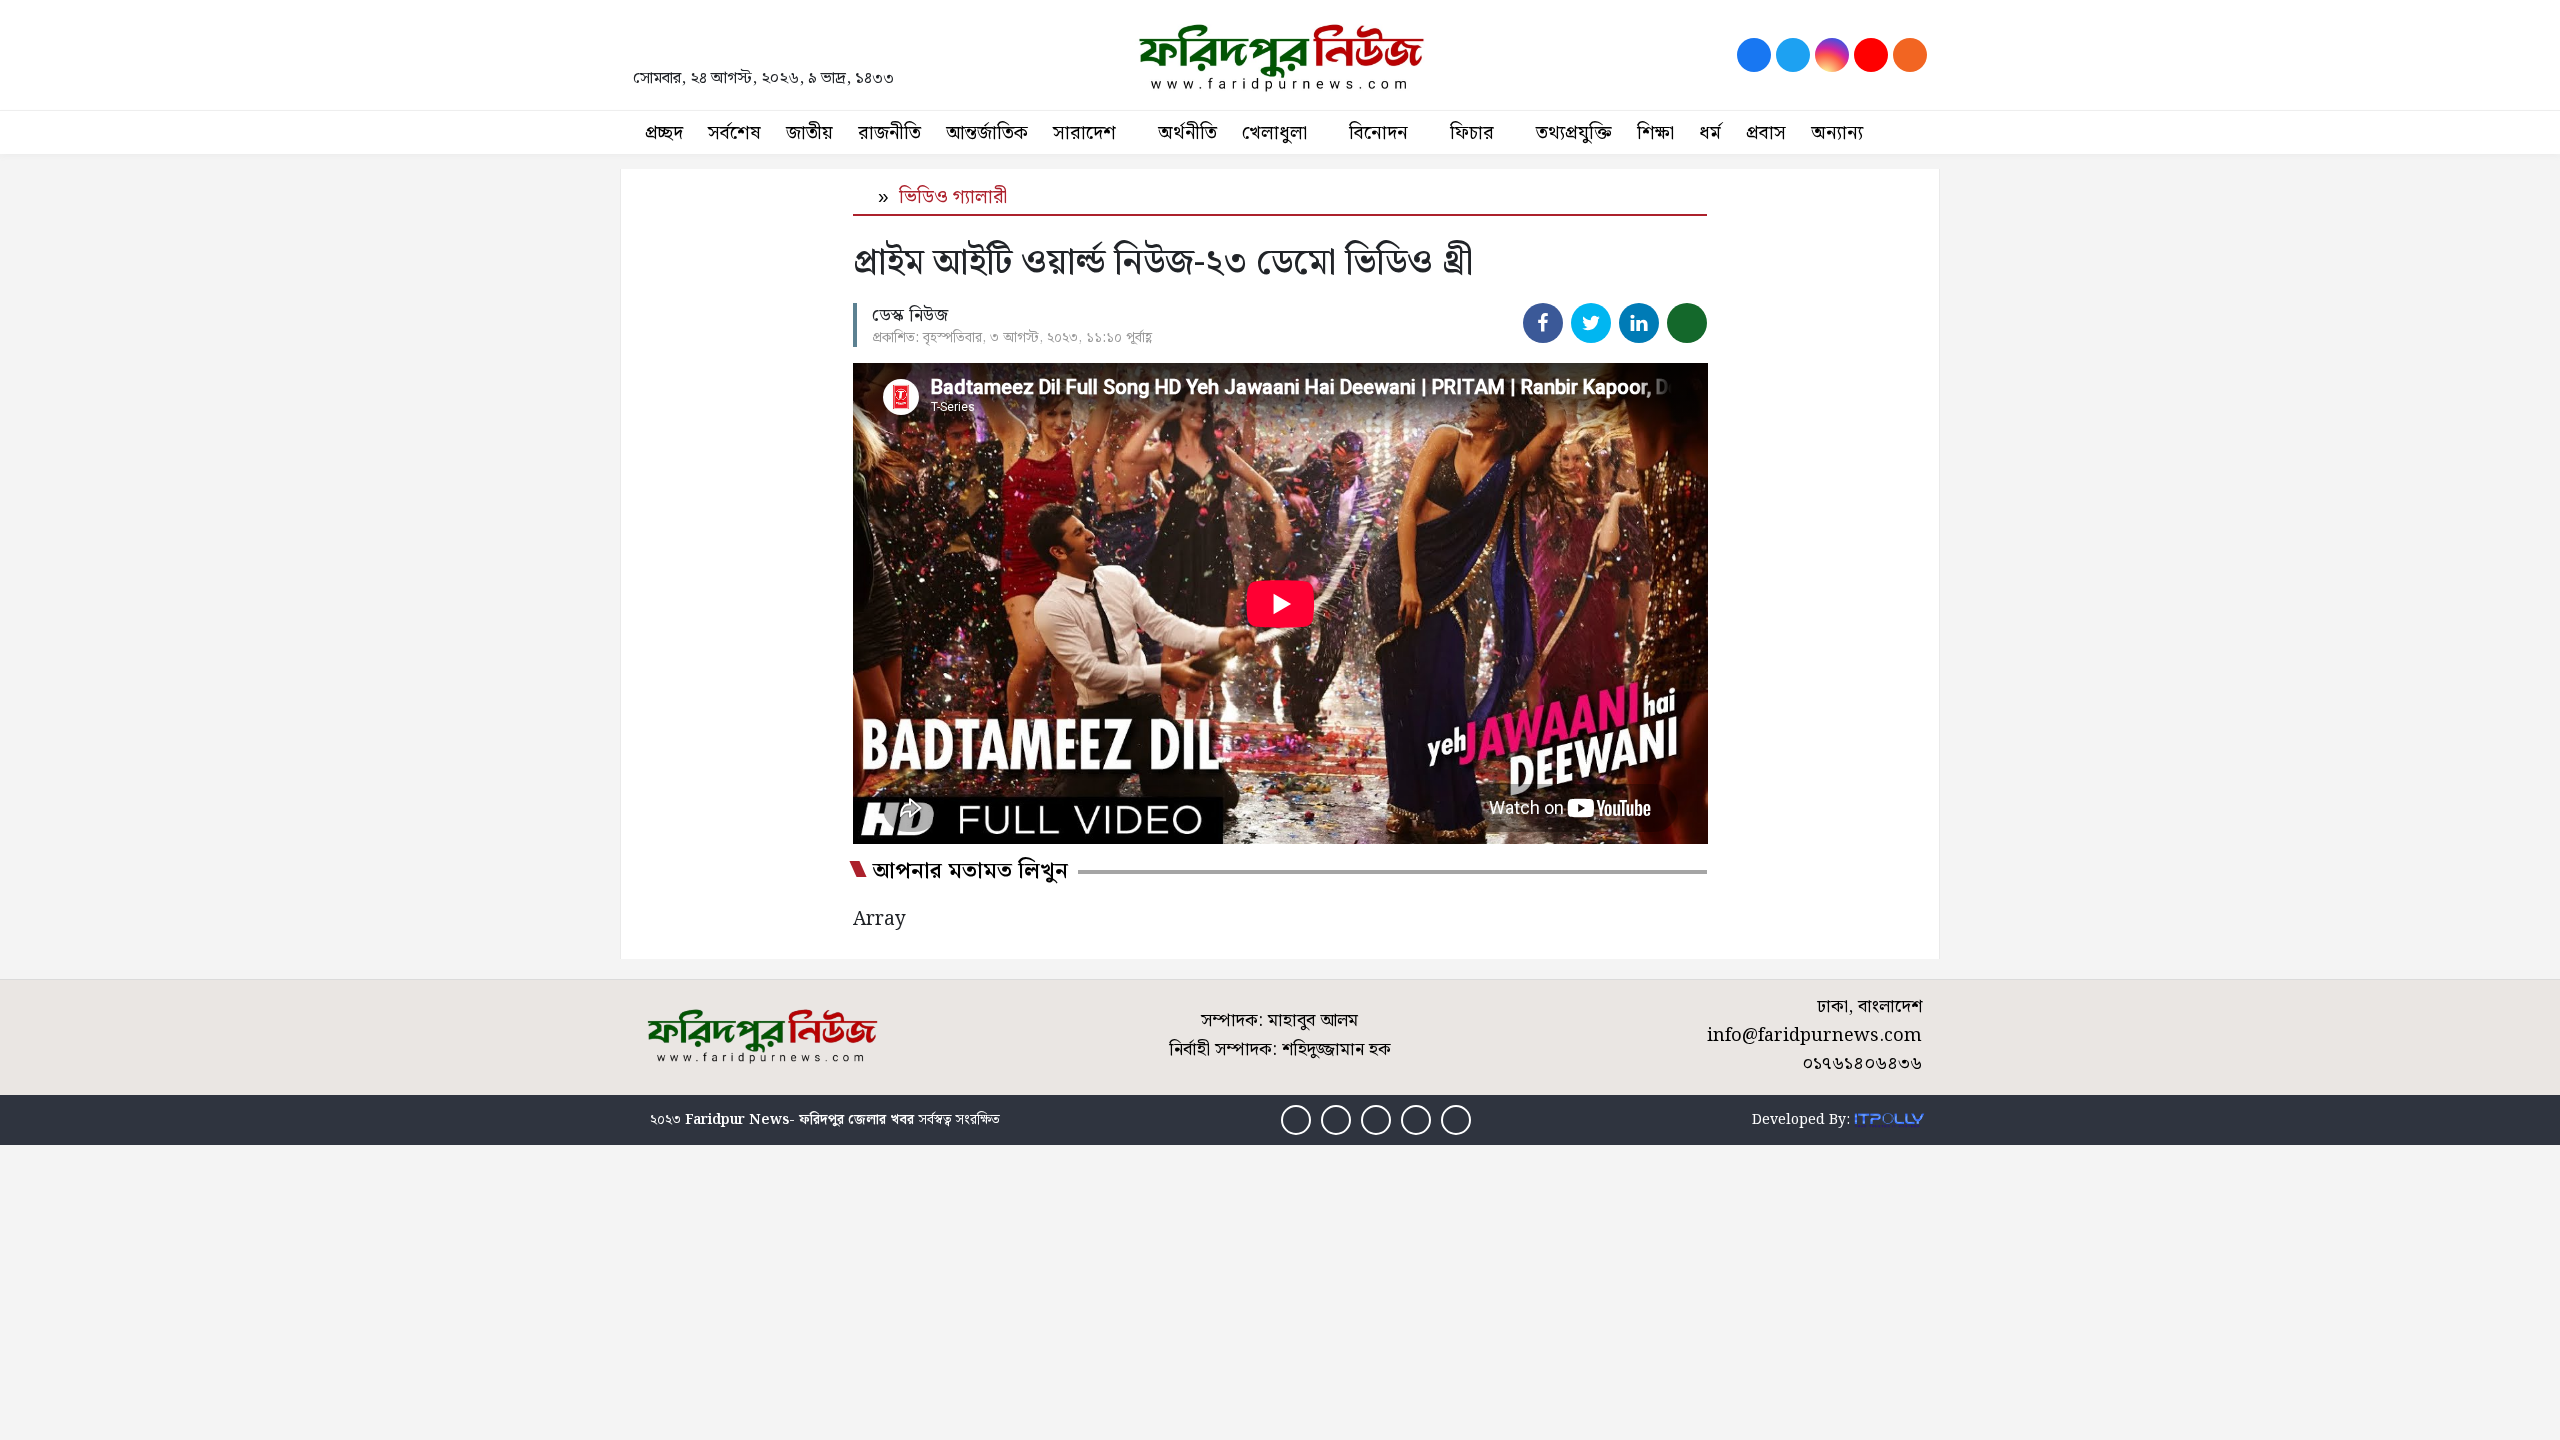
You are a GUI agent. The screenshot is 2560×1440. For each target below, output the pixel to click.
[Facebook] (1754, 55)
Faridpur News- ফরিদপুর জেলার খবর (799, 1120)
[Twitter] (1793, 55)
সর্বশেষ (734, 133)
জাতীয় (809, 133)
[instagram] (1832, 55)
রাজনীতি (889, 133)
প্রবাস (1766, 133)
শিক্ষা (1655, 133)
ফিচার (1472, 133)
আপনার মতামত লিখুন (970, 872)
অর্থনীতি (1187, 133)
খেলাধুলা (1274, 133)
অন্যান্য (1837, 133)
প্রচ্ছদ (664, 133)
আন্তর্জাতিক (987, 133)
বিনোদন (1378, 133)
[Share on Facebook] (1543, 323)
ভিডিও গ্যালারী (953, 197)
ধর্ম (1710, 133)
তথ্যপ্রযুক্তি (1574, 133)
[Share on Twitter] (1591, 323)
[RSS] (1910, 55)
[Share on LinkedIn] (1639, 323)
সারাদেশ (1084, 133)
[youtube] (1871, 55)
